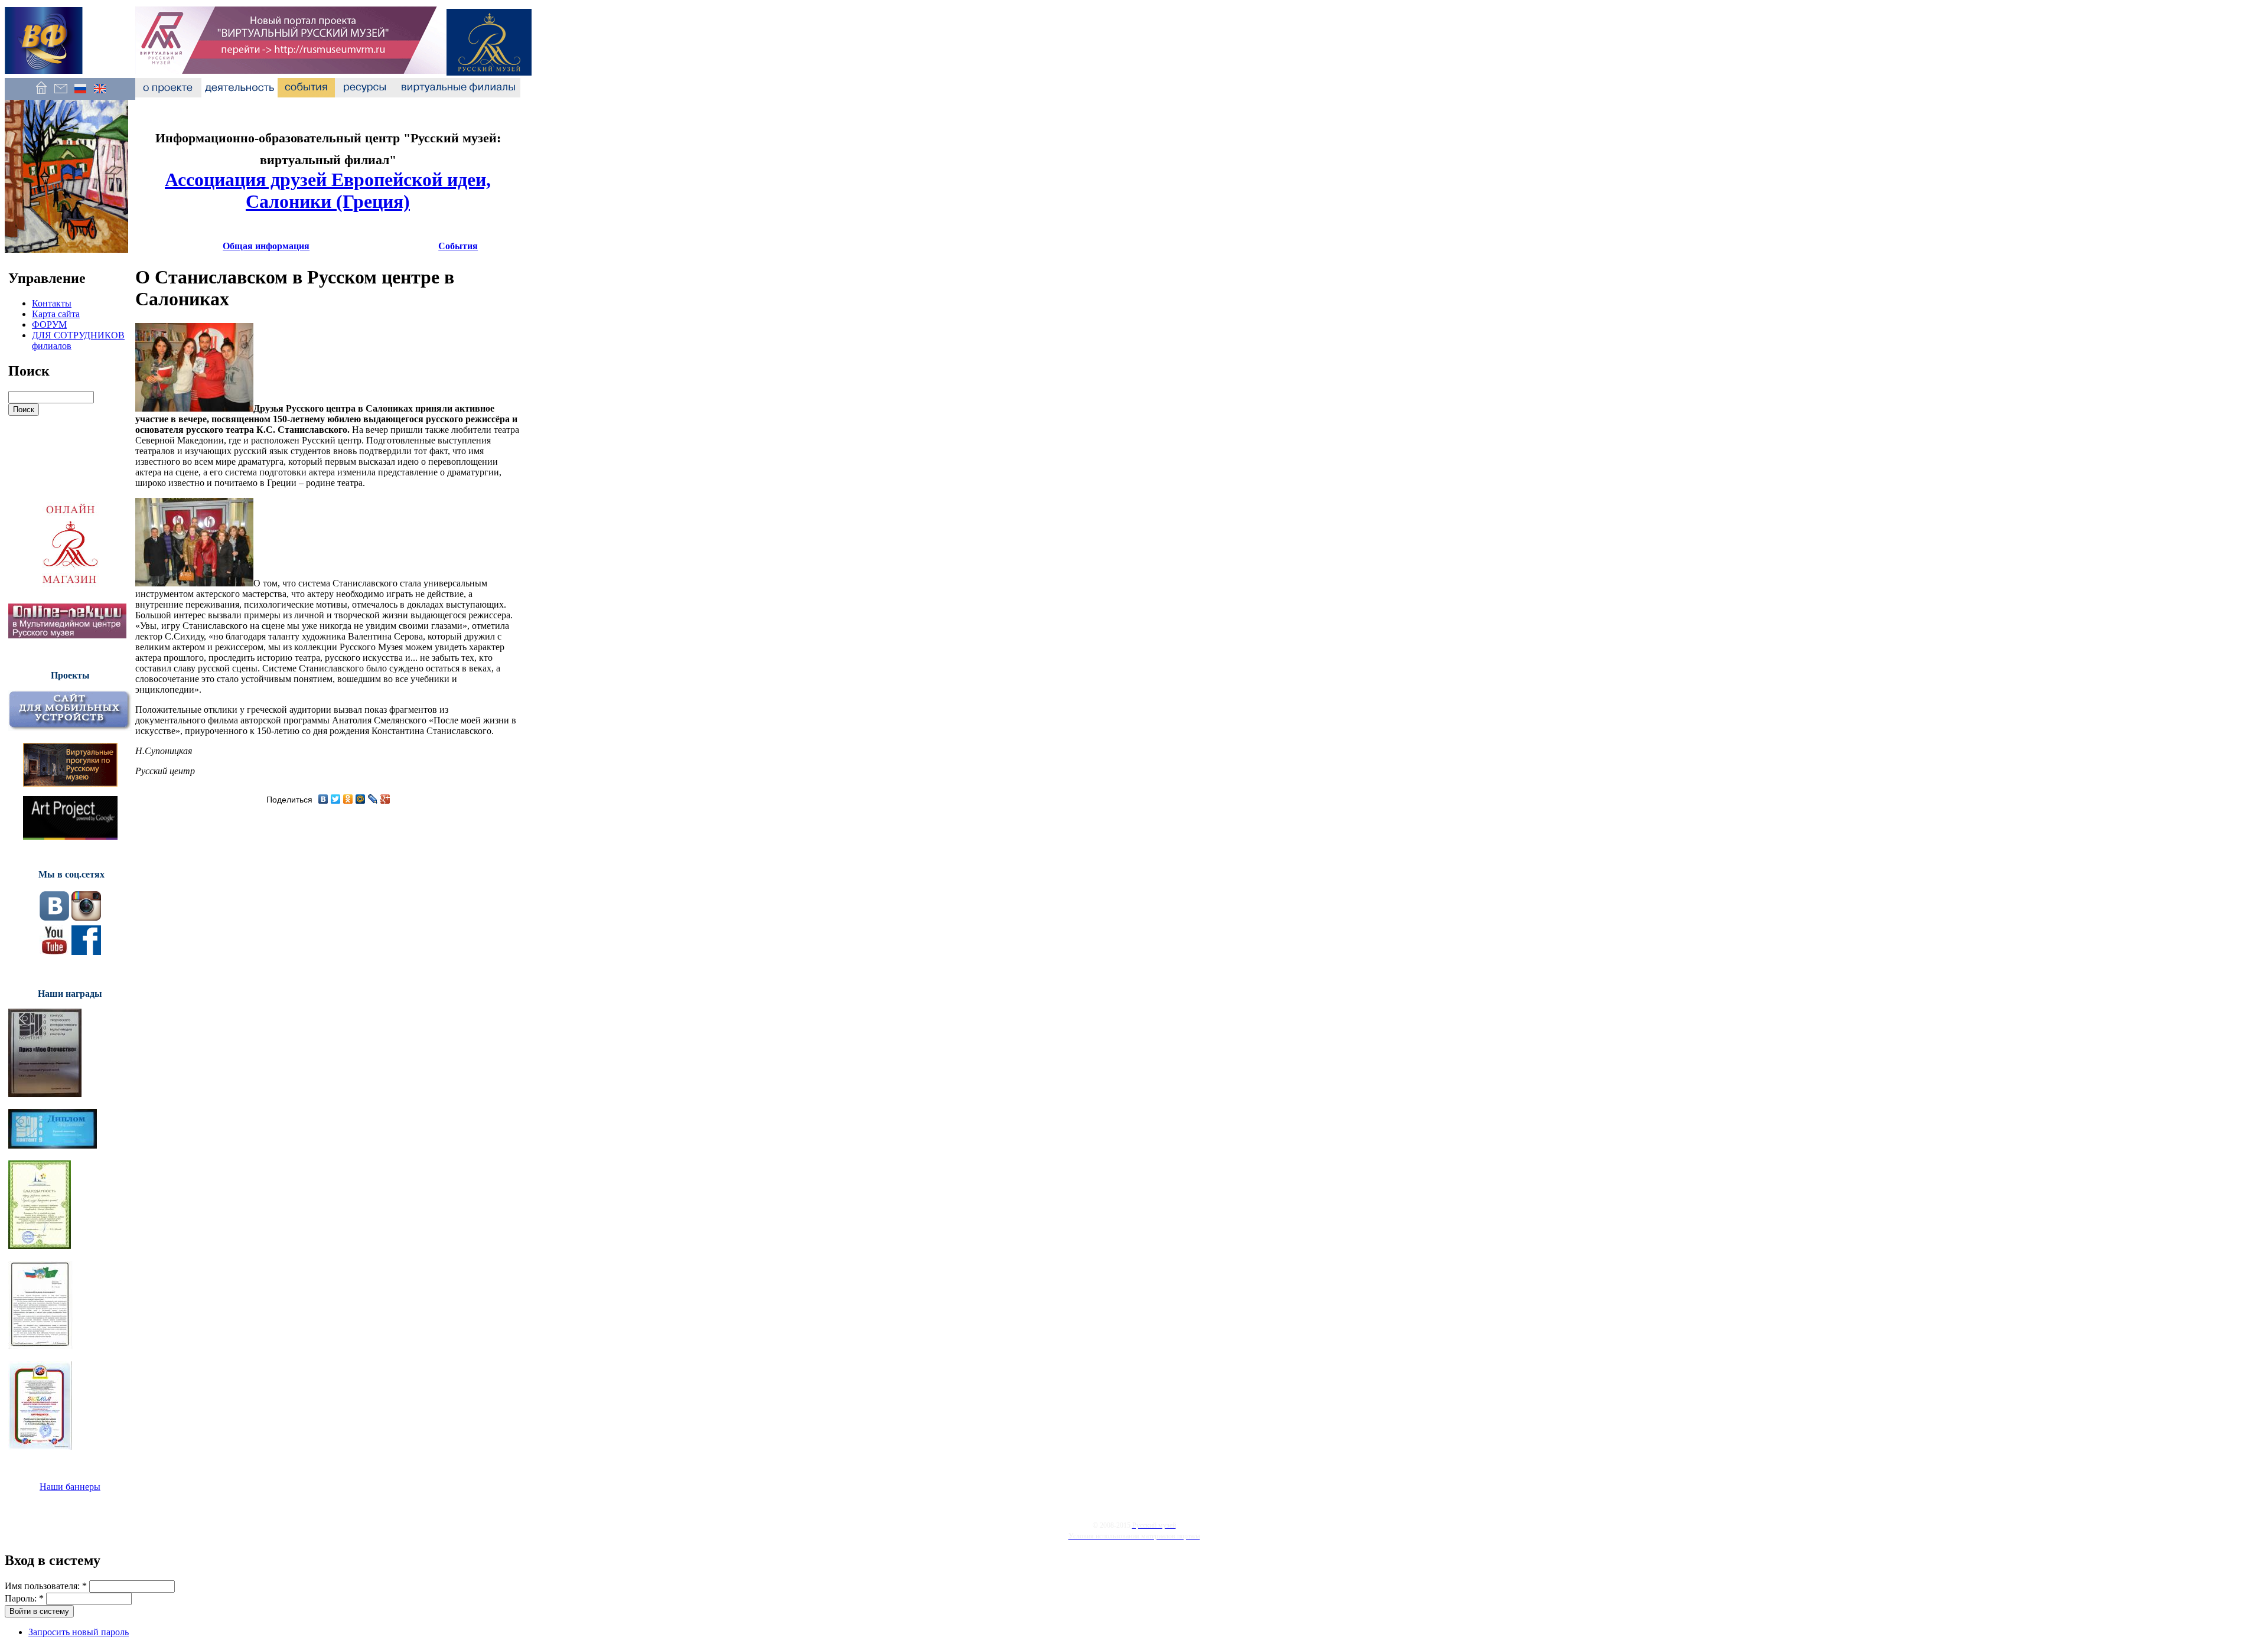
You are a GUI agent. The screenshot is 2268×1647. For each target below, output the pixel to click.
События (458, 246)
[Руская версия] (80, 94)
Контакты (52, 303)
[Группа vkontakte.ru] (54, 917)
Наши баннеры (70, 1487)
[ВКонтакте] (323, 799)
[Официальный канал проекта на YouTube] (54, 952)
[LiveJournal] (373, 799)
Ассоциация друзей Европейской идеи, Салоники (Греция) (328, 190)
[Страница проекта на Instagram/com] (86, 917)
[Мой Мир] (361, 799)
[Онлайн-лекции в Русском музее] (67, 635)
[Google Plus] (385, 799)
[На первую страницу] (41, 94)
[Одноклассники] (348, 799)
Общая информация (266, 246)
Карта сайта (56, 314)
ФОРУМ (49, 324)
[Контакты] (61, 94)
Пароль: (24, 1598)
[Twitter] (336, 799)
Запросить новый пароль (79, 1632)
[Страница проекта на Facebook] (86, 952)
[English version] (100, 94)
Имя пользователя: (46, 1586)
